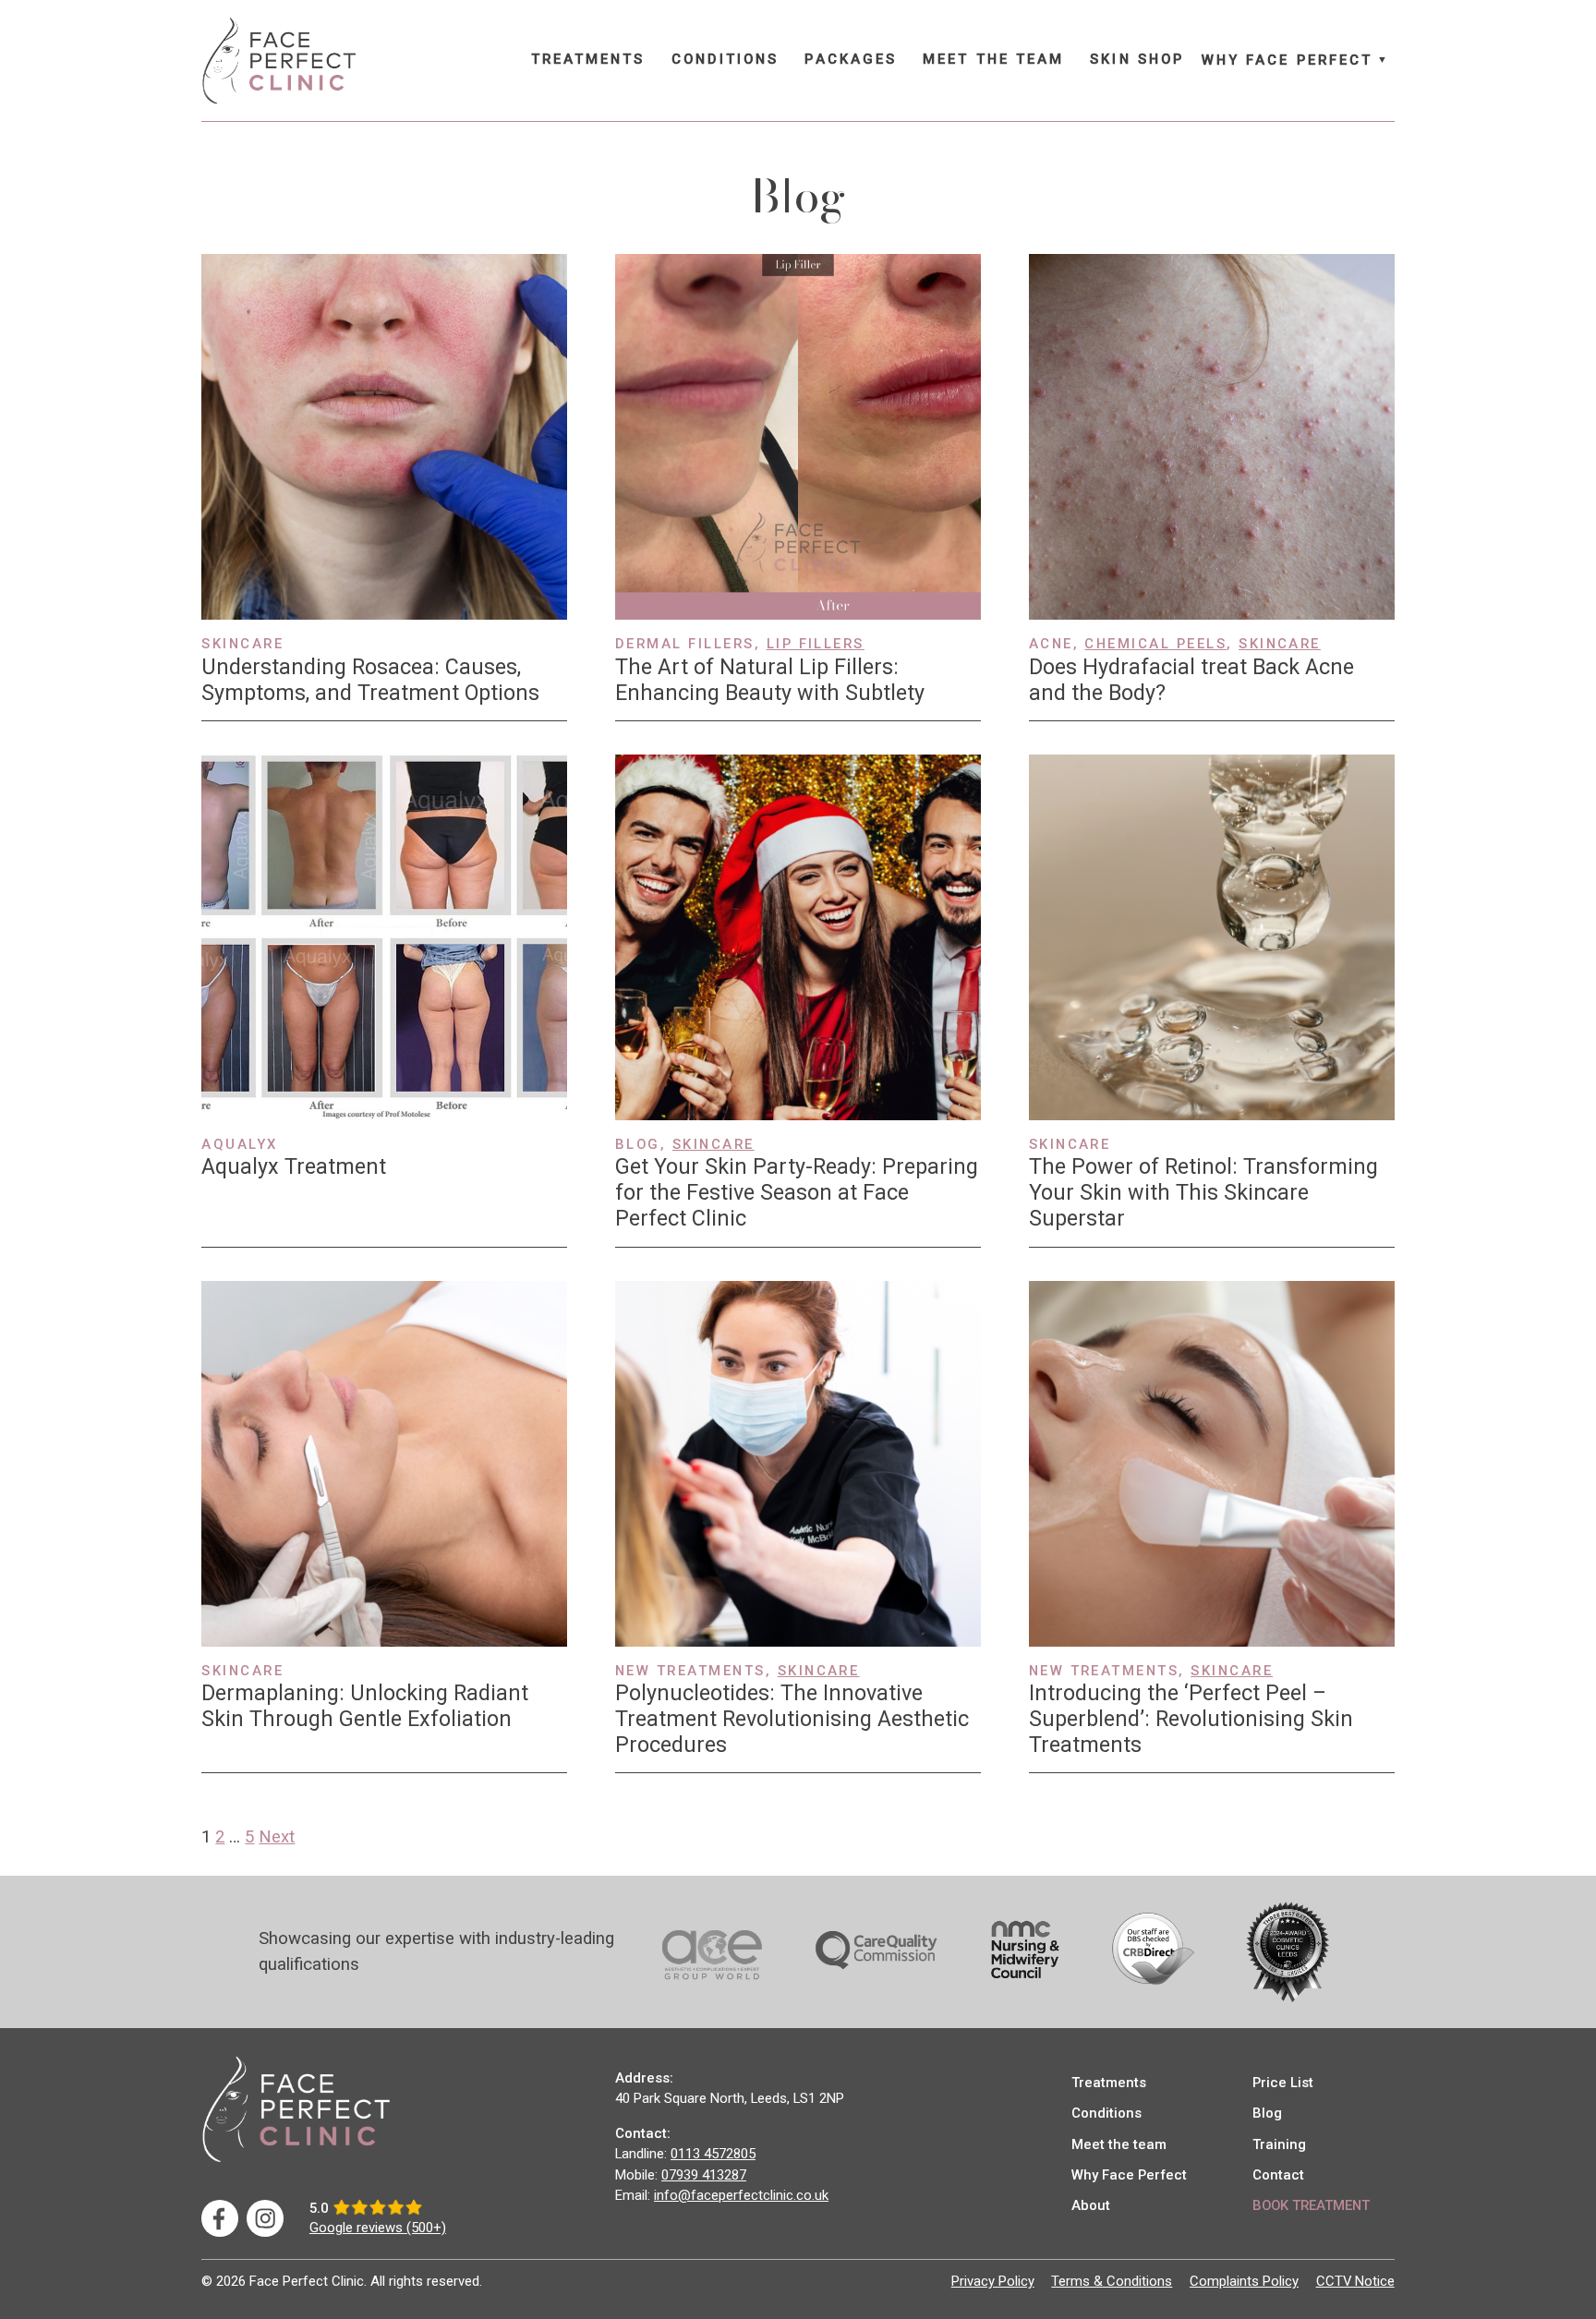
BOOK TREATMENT (1311, 2205)
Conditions (725, 59)
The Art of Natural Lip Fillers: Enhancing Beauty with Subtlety (770, 680)
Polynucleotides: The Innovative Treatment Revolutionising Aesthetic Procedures (792, 1719)
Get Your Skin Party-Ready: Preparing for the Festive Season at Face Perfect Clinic (797, 1192)
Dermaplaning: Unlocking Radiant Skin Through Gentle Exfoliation (365, 1706)
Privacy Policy (993, 2281)
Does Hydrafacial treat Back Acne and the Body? (1191, 680)
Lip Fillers (816, 644)
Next (277, 1837)
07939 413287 (704, 2175)
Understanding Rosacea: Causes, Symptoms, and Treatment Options (370, 680)
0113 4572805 (713, 2154)
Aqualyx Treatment (294, 1166)
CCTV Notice (1355, 2281)
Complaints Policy (1244, 2281)
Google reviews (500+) (378, 2228)
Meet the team (993, 59)
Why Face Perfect (1288, 60)
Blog (1267, 2113)
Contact (1278, 2175)
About (1091, 2205)
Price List (1283, 2083)
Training (1279, 2144)
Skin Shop (1137, 59)
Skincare (1280, 644)
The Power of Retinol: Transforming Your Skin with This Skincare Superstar (1203, 1192)
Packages (851, 59)
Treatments (588, 59)
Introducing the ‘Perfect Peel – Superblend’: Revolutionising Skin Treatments (1191, 1719)
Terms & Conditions (1112, 2281)
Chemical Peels (1155, 644)
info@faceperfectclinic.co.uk (741, 2195)
